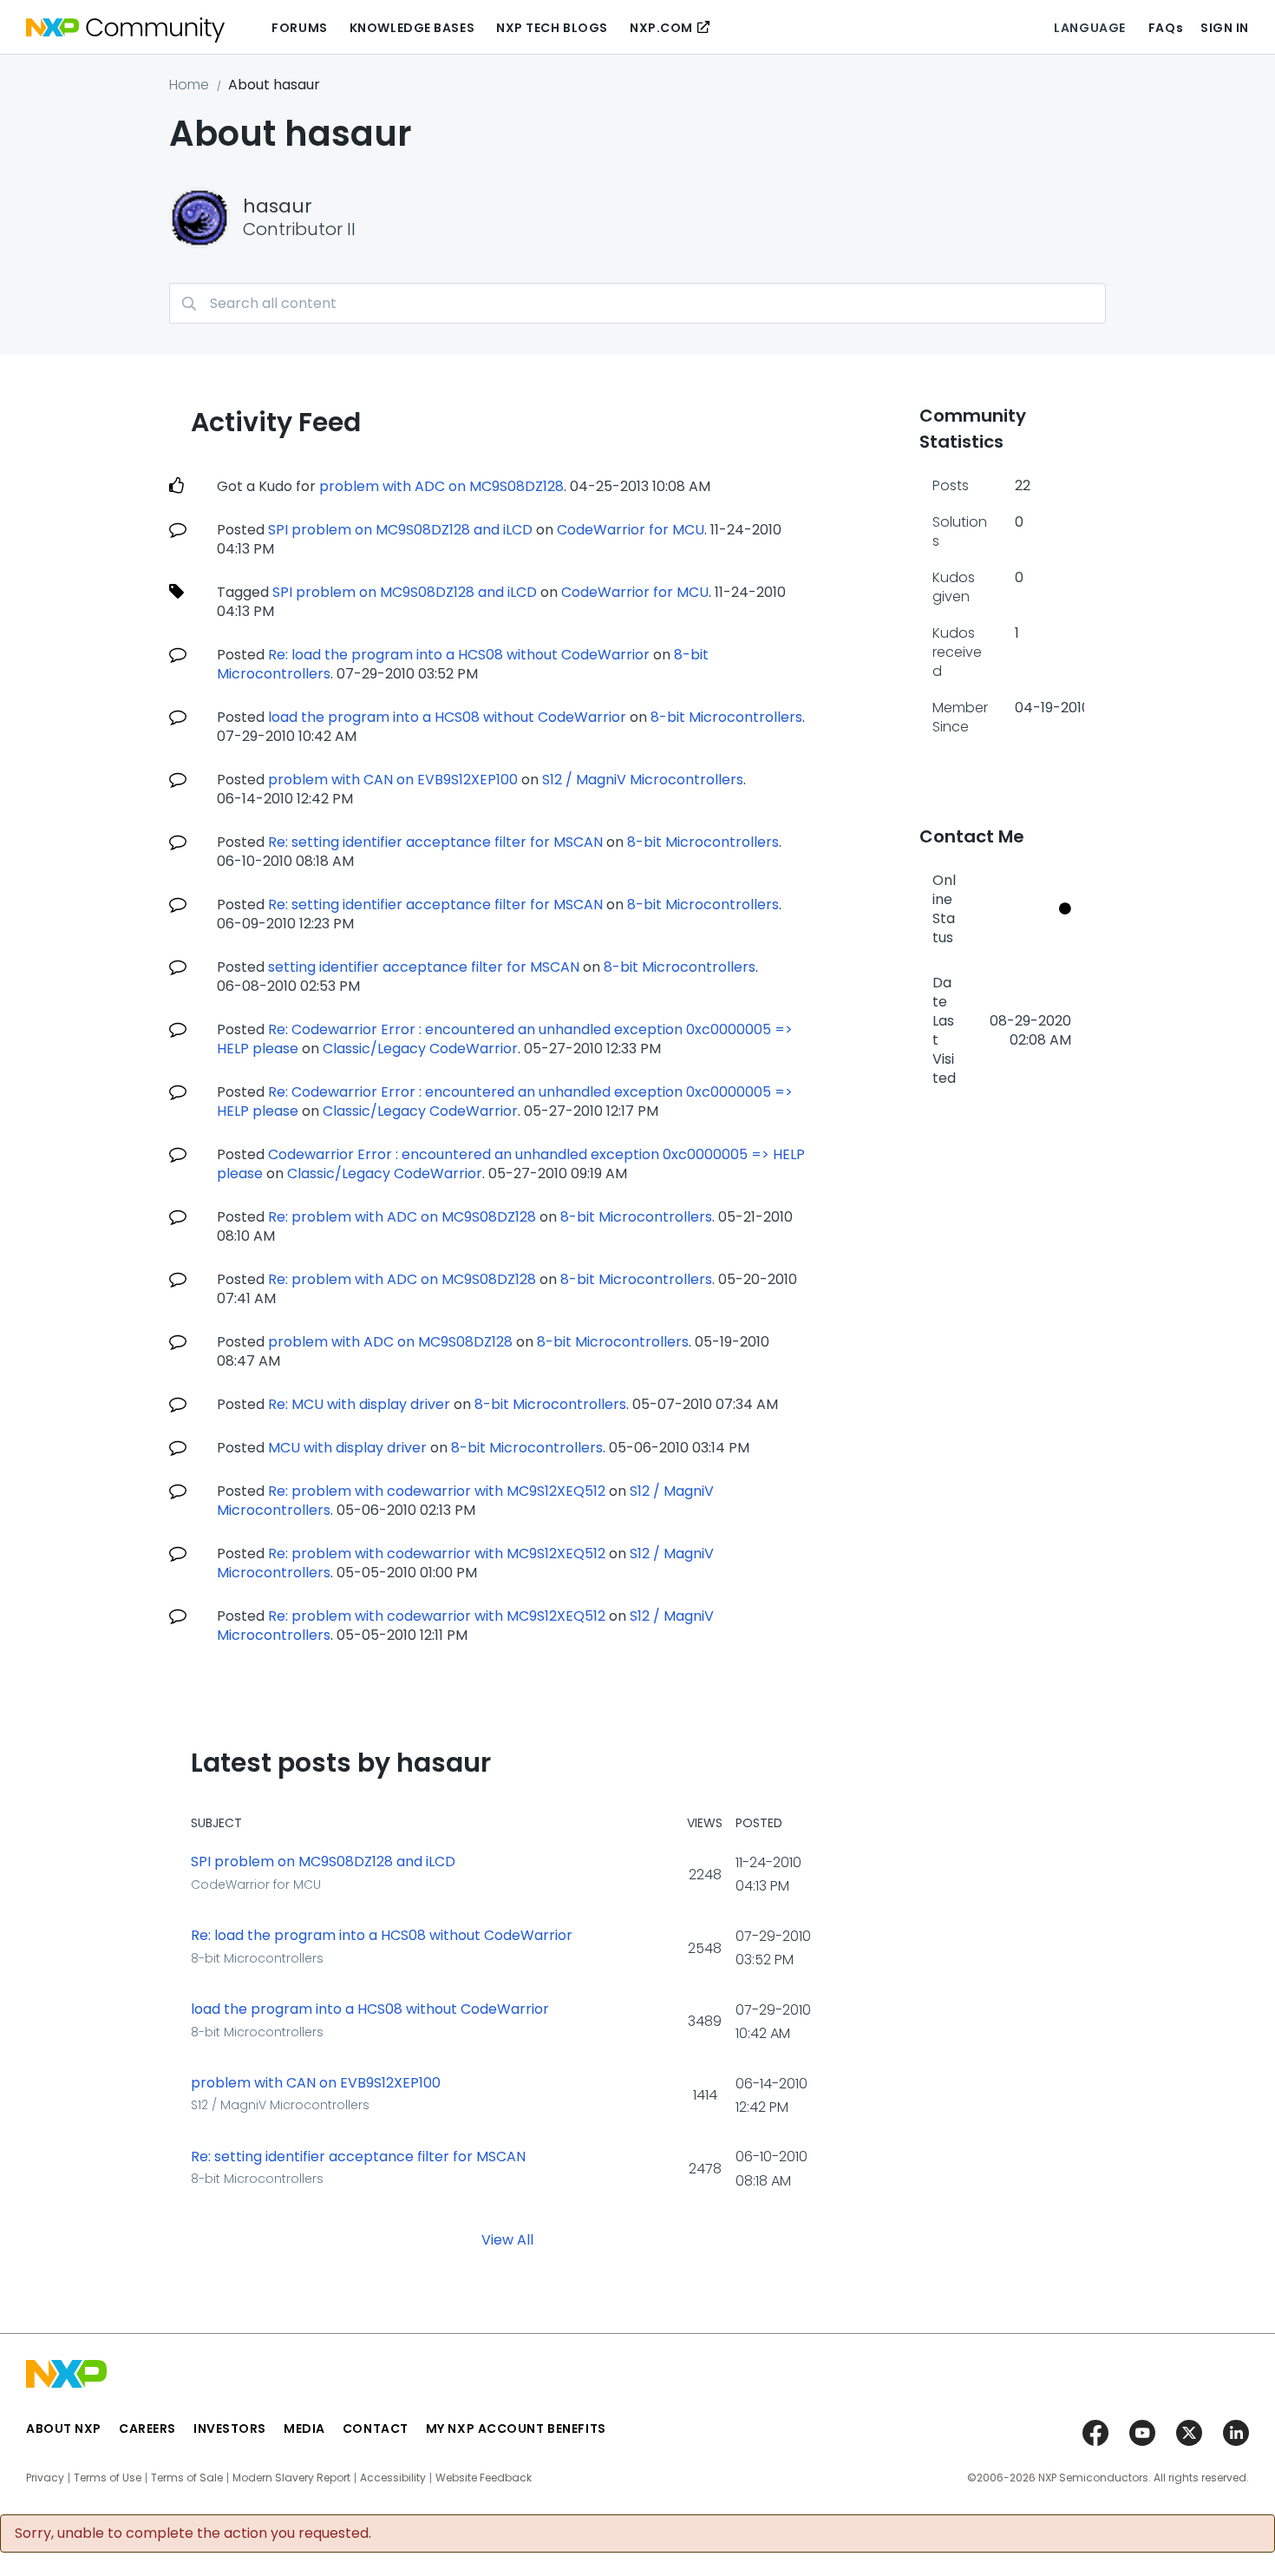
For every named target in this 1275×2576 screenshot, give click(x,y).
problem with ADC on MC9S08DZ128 (441, 486)
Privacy (45, 2478)
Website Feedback (484, 2478)
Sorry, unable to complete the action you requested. (193, 2533)
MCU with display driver (347, 1448)
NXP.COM (661, 28)
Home (189, 85)
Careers (147, 2429)
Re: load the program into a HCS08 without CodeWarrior (459, 655)
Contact (376, 2429)
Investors (230, 2429)
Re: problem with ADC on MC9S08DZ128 (402, 1217)
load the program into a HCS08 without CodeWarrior (447, 717)
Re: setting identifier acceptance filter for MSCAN (435, 842)
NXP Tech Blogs (552, 28)
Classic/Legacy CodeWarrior (420, 1049)
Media (304, 2429)
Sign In (1225, 28)
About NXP (64, 2429)
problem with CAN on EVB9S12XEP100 (393, 780)
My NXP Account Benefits (516, 2429)
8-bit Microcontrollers (726, 717)
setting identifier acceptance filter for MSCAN (424, 967)
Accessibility (393, 2478)
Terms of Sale (187, 2478)
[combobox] (637, 303)
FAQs (1166, 28)
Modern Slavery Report (291, 2478)
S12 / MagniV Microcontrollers (643, 780)
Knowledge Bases (412, 28)
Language (1089, 28)
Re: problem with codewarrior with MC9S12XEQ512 (437, 1491)
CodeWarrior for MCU (631, 530)
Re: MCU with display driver (359, 1404)
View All (507, 2239)
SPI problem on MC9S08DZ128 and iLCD (400, 530)
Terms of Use (108, 2478)
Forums (299, 28)
